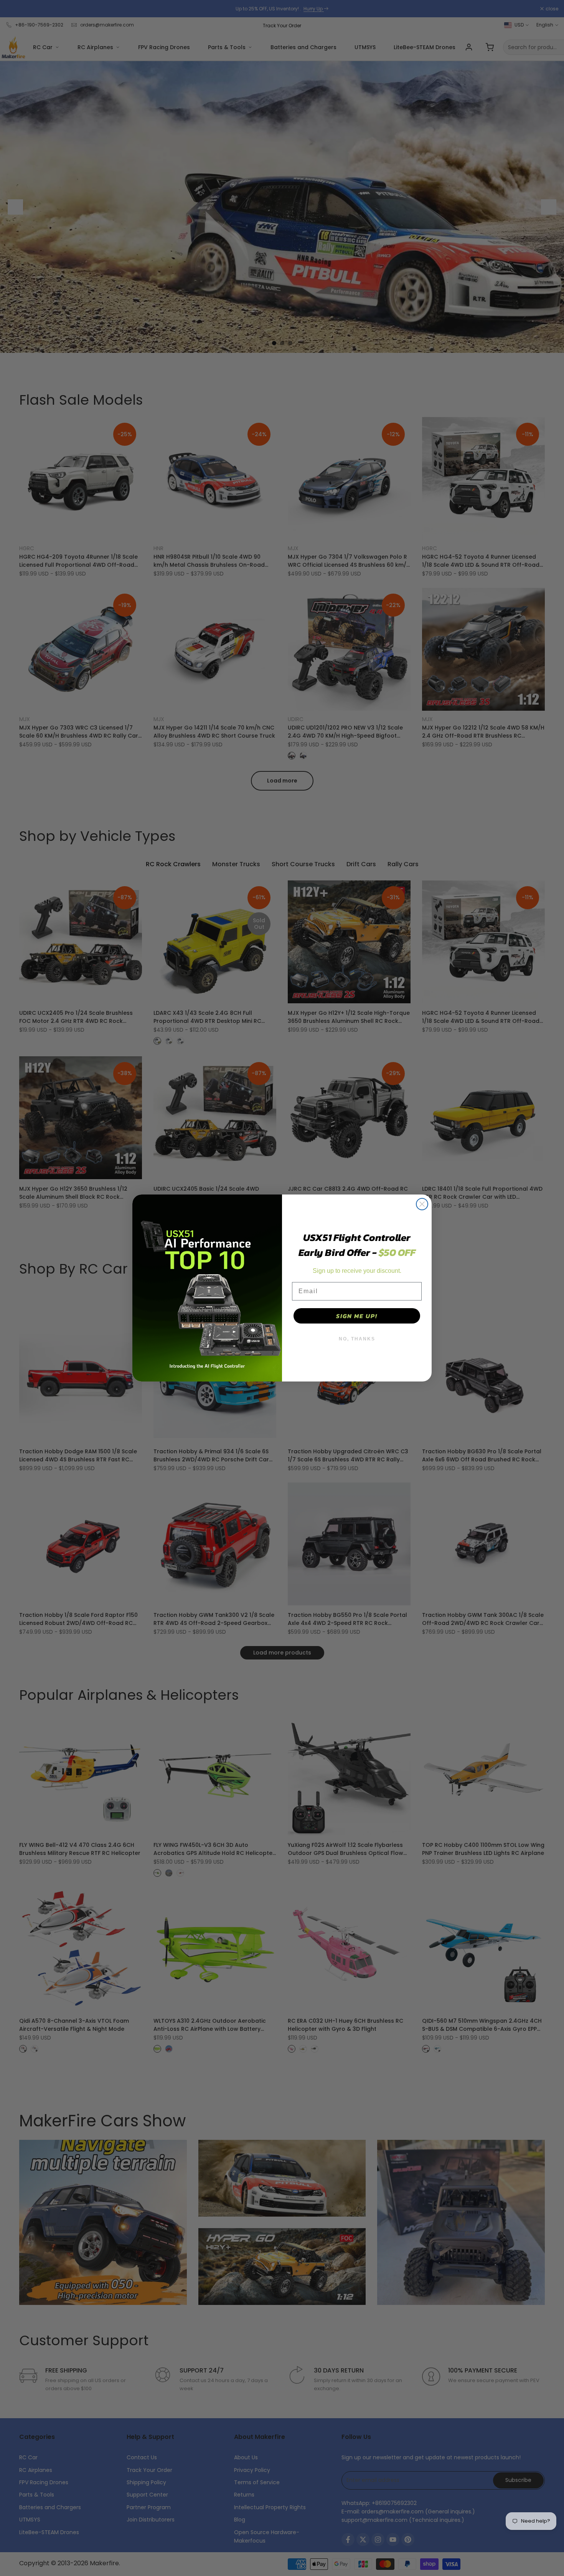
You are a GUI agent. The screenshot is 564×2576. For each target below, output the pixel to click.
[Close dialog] (422, 1204)
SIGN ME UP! (357, 1316)
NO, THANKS (357, 1339)
